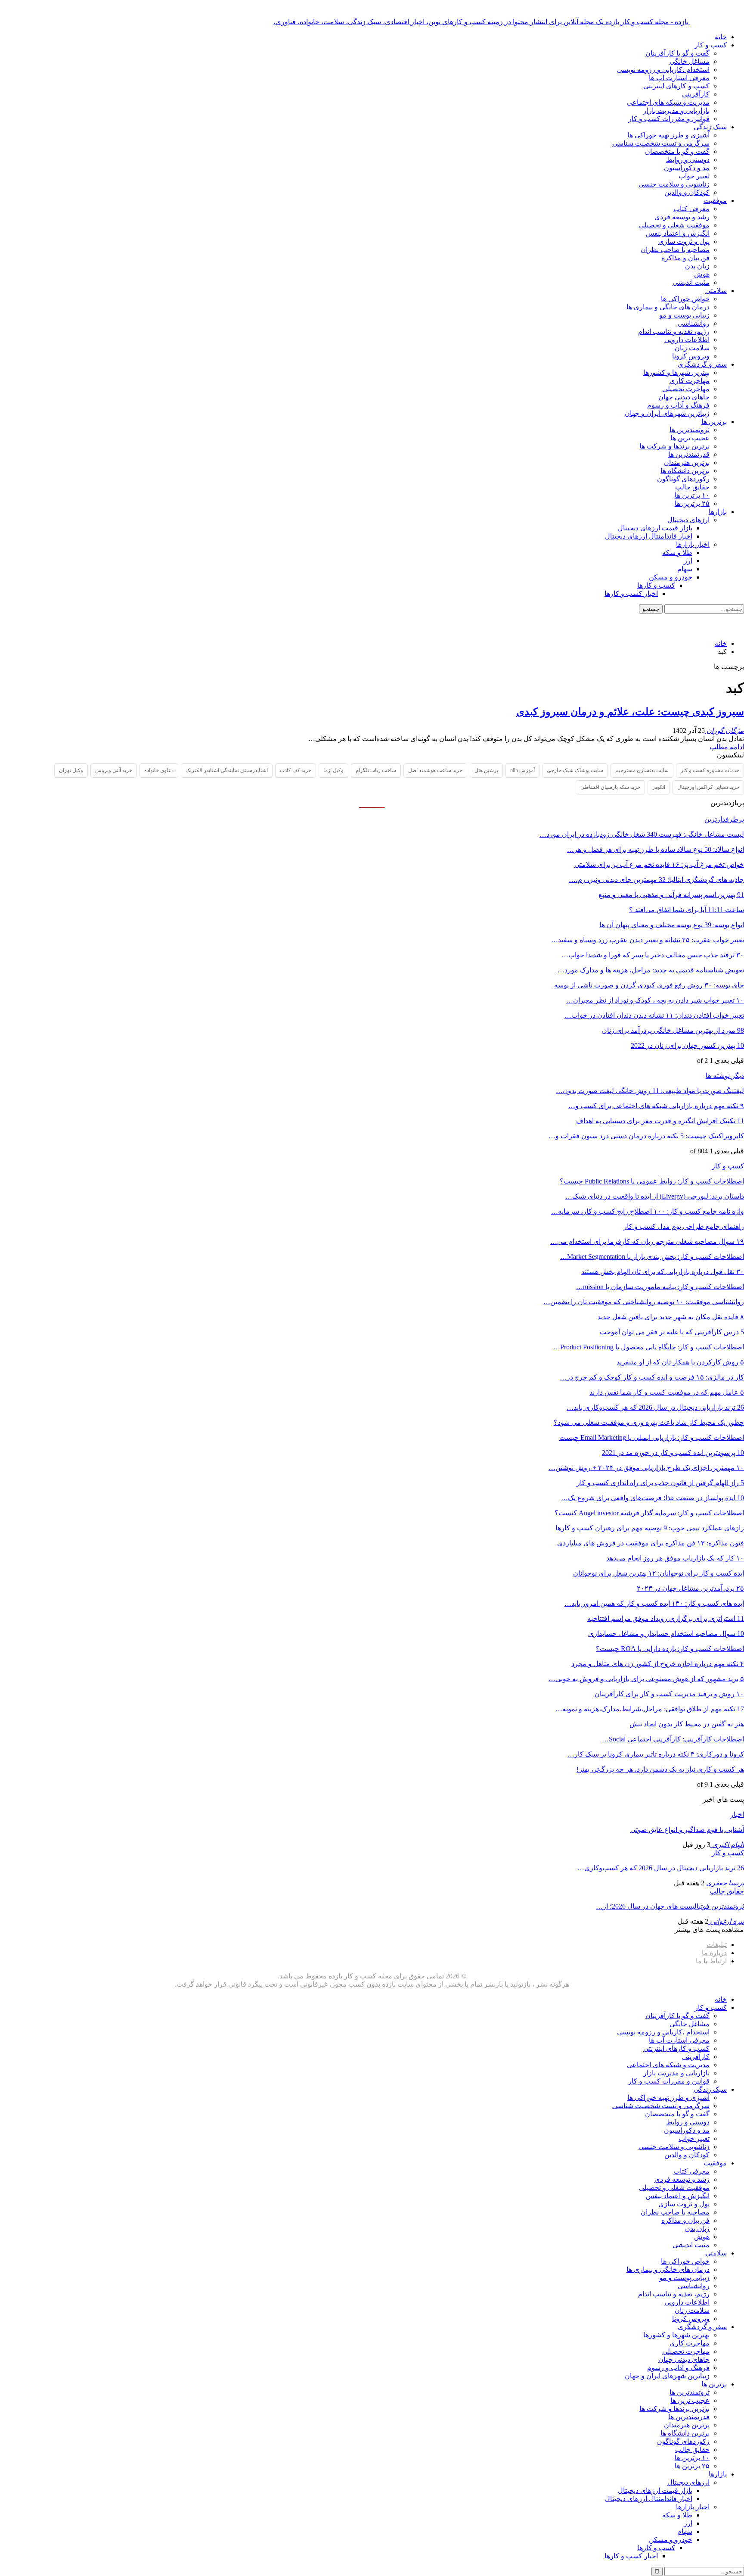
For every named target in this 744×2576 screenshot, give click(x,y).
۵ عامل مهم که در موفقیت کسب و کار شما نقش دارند (667, 1392)
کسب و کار (711, 45)
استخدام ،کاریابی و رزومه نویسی (663, 70)
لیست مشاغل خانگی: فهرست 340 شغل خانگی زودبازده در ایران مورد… (642, 834)
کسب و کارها (656, 585)
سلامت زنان (692, 348)
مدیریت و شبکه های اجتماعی (668, 102)
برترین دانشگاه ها (685, 471)
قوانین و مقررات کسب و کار (669, 119)
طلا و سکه (677, 553)
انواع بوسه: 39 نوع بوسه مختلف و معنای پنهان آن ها (672, 925)
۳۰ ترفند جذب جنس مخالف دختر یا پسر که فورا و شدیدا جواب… (653, 955)
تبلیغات (717, 1945)
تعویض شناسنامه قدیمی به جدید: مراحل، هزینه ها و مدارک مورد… (651, 970)
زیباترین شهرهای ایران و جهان (667, 413)
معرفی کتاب (691, 209)
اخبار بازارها (693, 544)
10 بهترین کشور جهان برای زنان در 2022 (687, 1045)
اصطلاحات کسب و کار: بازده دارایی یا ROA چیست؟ (670, 1649)
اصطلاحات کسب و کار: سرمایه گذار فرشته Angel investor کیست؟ (649, 1513)
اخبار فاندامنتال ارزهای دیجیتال (649, 536)
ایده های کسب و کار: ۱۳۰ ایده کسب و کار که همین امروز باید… (654, 1603)
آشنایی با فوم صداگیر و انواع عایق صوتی (687, 1830)
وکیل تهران (71, 770)
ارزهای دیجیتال (688, 520)
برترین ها (714, 422)
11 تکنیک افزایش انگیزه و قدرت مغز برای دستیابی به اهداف (660, 1121)
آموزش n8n (522, 770)
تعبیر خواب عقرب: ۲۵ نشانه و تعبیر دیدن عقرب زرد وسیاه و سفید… (648, 940)
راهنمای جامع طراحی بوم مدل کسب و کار (684, 1226)
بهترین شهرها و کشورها (676, 372)
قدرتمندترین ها (689, 454)
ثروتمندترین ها (690, 430)
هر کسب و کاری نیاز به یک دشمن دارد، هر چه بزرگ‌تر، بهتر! (660, 1769)
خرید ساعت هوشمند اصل (435, 770)
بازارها (718, 512)
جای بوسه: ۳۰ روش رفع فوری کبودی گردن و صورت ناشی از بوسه (649, 985)
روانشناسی (694, 323)
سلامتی (716, 291)
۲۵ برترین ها (692, 503)
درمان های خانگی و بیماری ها (668, 307)
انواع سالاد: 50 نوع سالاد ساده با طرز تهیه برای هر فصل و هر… (656, 849)
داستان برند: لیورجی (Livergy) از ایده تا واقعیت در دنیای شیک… (655, 1196)
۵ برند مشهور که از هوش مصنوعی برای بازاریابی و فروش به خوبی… (646, 1679)
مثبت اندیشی (691, 282)
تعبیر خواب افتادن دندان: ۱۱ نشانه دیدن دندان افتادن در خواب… (654, 1015)
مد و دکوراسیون (687, 168)
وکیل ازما (333, 770)
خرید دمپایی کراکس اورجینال (708, 787)
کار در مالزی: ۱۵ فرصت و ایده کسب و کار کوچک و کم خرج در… (652, 1377)
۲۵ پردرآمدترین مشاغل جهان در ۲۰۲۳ (690, 1588)
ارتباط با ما (711, 1961)
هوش (702, 274)
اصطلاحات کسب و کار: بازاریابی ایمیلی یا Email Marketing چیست (652, 1438)
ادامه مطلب (727, 747)
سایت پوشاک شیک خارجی (575, 770)
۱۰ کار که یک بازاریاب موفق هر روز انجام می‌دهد (675, 1558)
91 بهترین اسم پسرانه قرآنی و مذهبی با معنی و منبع (671, 895)
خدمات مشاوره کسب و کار (710, 770)
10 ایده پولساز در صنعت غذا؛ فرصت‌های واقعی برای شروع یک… (653, 1498)
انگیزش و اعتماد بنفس (678, 233)
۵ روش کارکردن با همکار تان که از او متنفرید (680, 1362)
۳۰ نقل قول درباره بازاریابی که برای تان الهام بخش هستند (663, 1272)
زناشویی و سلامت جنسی (674, 184)
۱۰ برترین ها (692, 495)
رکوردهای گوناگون (683, 479)
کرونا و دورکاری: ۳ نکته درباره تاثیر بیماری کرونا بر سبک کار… (656, 1754)
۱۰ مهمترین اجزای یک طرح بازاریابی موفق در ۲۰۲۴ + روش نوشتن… (646, 1468)
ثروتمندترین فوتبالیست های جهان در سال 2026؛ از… (670, 1906)
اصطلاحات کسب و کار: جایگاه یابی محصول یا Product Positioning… (649, 1347)
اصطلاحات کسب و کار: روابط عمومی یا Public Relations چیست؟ (652, 1181)
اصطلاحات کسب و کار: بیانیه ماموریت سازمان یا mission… (660, 1287)
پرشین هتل (486, 770)
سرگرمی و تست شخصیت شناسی (661, 143)
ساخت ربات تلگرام (376, 770)
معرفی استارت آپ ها (679, 78)
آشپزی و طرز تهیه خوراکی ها (668, 135)
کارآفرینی (696, 94)
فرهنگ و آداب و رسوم (678, 405)
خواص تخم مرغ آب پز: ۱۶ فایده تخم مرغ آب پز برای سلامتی (659, 864)
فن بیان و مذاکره (685, 258)
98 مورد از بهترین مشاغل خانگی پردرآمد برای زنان (673, 1030)
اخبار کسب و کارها (631, 593)
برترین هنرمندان (687, 463)
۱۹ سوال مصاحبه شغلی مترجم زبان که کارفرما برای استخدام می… (647, 1241)
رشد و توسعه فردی (682, 217)
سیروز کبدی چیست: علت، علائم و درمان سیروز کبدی (630, 712)
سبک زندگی (710, 127)
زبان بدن (697, 266)
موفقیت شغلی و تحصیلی (674, 225)
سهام (685, 569)
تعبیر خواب (694, 176)
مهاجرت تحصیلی (686, 389)
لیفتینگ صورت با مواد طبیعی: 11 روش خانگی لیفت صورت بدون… (650, 1091)
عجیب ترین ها (690, 438)
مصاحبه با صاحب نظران (675, 250)
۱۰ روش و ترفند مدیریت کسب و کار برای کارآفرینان (669, 1694)
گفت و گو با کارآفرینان (677, 53)
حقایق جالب (692, 487)
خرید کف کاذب (296, 770)
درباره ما (714, 1953)
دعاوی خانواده (159, 770)
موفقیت (715, 201)
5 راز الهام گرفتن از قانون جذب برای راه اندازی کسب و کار (660, 1483)
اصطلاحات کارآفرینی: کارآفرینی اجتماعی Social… (673, 1739)
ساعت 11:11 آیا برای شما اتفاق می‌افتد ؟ (687, 910)
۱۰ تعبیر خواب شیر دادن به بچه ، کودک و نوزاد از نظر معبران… (655, 1000)
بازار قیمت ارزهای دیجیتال (655, 528)
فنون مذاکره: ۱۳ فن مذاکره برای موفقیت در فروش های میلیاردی (651, 1543)
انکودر (659, 787)
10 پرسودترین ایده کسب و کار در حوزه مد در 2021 (673, 1453)
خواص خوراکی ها (685, 299)
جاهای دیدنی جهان (684, 397)
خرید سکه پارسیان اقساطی (610, 787)
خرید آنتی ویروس (114, 770)
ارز (688, 561)
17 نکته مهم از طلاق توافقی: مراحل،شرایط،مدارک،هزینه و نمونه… (650, 1709)
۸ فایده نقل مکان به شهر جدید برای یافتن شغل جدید (671, 1317)
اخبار (737, 1814)
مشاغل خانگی (690, 61)
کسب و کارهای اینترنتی (676, 86)
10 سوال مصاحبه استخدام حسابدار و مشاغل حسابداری (666, 1634)
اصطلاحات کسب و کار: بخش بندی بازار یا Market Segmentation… (652, 1257)
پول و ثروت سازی (684, 241)
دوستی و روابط (688, 160)
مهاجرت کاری (690, 381)
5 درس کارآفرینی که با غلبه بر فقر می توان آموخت (672, 1332)
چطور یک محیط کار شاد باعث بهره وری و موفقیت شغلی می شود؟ (649, 1422)
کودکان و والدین (687, 192)
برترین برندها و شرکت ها (674, 446)
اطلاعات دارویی (687, 340)
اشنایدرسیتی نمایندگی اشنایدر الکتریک (227, 770)
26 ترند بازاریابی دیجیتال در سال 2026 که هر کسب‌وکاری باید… (655, 1407)
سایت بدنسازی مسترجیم (642, 770)
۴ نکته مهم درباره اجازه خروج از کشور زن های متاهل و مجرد (658, 1664)
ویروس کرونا (691, 356)
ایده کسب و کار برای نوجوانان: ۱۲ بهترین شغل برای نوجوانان (659, 1573)
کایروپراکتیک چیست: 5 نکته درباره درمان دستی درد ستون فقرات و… (646, 1136)
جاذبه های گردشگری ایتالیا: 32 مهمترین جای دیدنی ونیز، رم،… (656, 880)
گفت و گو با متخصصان (677, 151)
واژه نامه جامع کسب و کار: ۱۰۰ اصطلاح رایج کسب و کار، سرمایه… (648, 1211)
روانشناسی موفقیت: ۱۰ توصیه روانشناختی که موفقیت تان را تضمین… (644, 1302)
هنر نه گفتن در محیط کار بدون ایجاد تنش (687, 1724)
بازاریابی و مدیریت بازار (676, 111)
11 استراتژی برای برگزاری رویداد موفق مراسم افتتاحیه (666, 1618)
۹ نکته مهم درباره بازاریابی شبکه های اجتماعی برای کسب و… (656, 1106)
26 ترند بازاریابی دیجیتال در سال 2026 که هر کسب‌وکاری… (661, 1868)
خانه (721, 37)
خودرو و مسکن (671, 577)
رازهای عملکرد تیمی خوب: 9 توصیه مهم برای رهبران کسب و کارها (650, 1528)
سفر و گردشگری (702, 364)
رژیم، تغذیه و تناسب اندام (674, 332)
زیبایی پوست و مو (684, 315)
